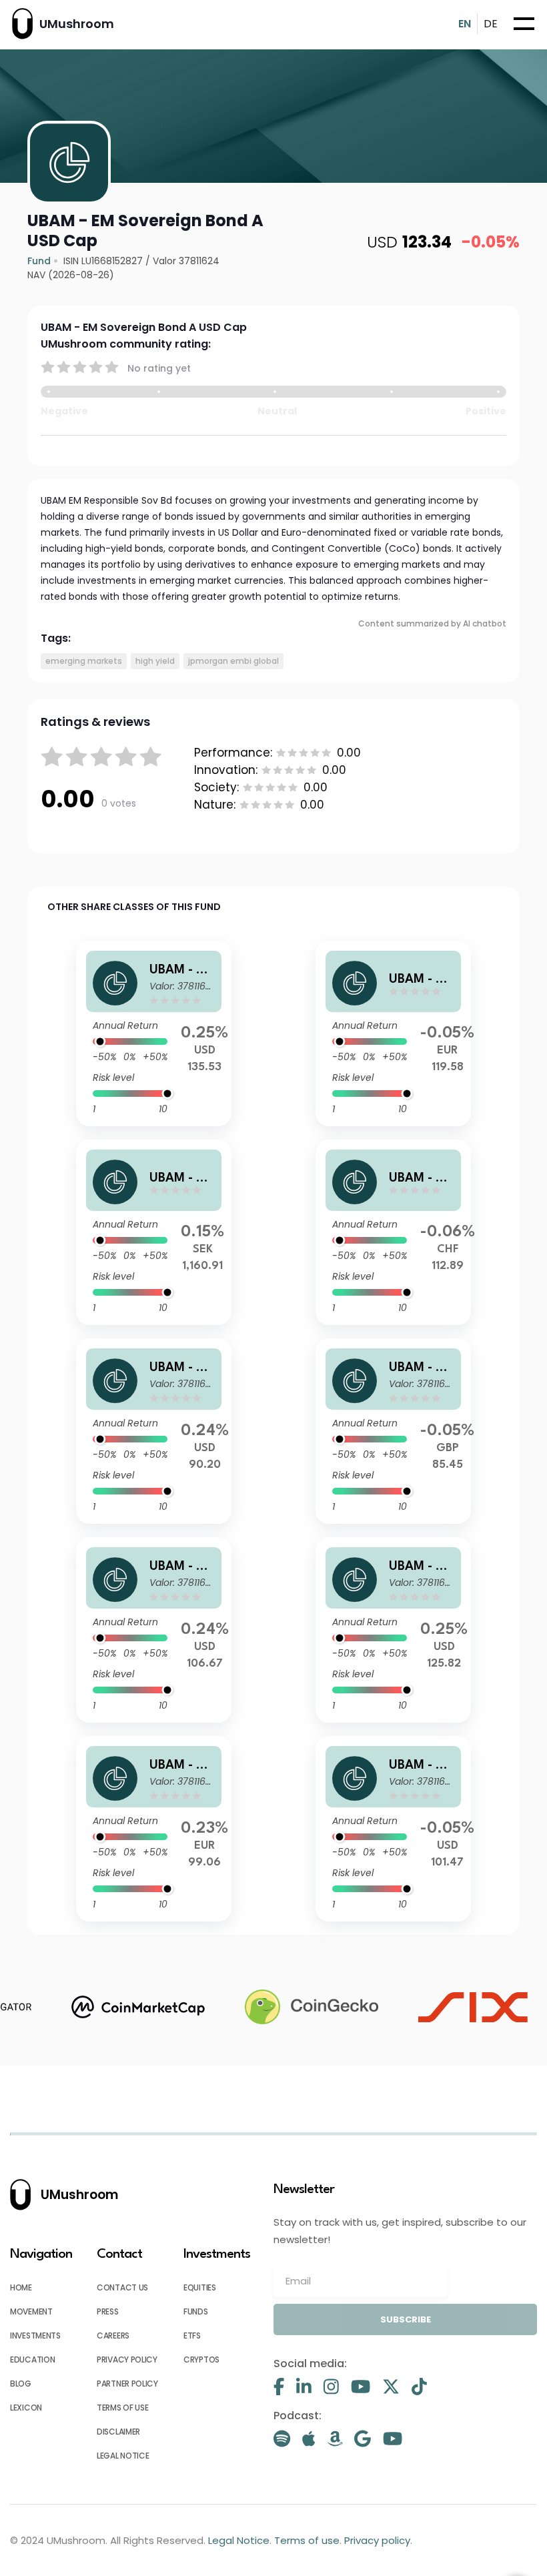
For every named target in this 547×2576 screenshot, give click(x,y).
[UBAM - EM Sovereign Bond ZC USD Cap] (154, 1630)
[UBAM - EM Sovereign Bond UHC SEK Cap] (154, 1232)
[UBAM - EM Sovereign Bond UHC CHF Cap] (393, 1232)
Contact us (122, 2287)
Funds (196, 2311)
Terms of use (122, 2408)
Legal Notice (123, 2456)
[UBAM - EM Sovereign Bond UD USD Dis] (154, 1431)
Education (32, 2359)
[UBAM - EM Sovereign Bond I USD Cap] (154, 1033)
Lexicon (26, 2408)
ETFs (192, 2335)
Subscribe (406, 2319)
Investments (35, 2335)
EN (465, 24)
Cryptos (201, 2359)
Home (21, 2287)
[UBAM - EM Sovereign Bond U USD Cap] (393, 1630)
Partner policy (127, 2384)
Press (108, 2311)
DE (491, 24)
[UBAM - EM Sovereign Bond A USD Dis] (393, 1829)
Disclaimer (118, 2432)
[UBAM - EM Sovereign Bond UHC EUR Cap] (393, 1033)
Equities (200, 2287)
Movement (31, 2311)
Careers (113, 2335)
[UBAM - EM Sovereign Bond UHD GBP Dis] (393, 1431)
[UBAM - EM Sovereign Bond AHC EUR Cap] (154, 1829)
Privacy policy (127, 2359)
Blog (21, 2384)
